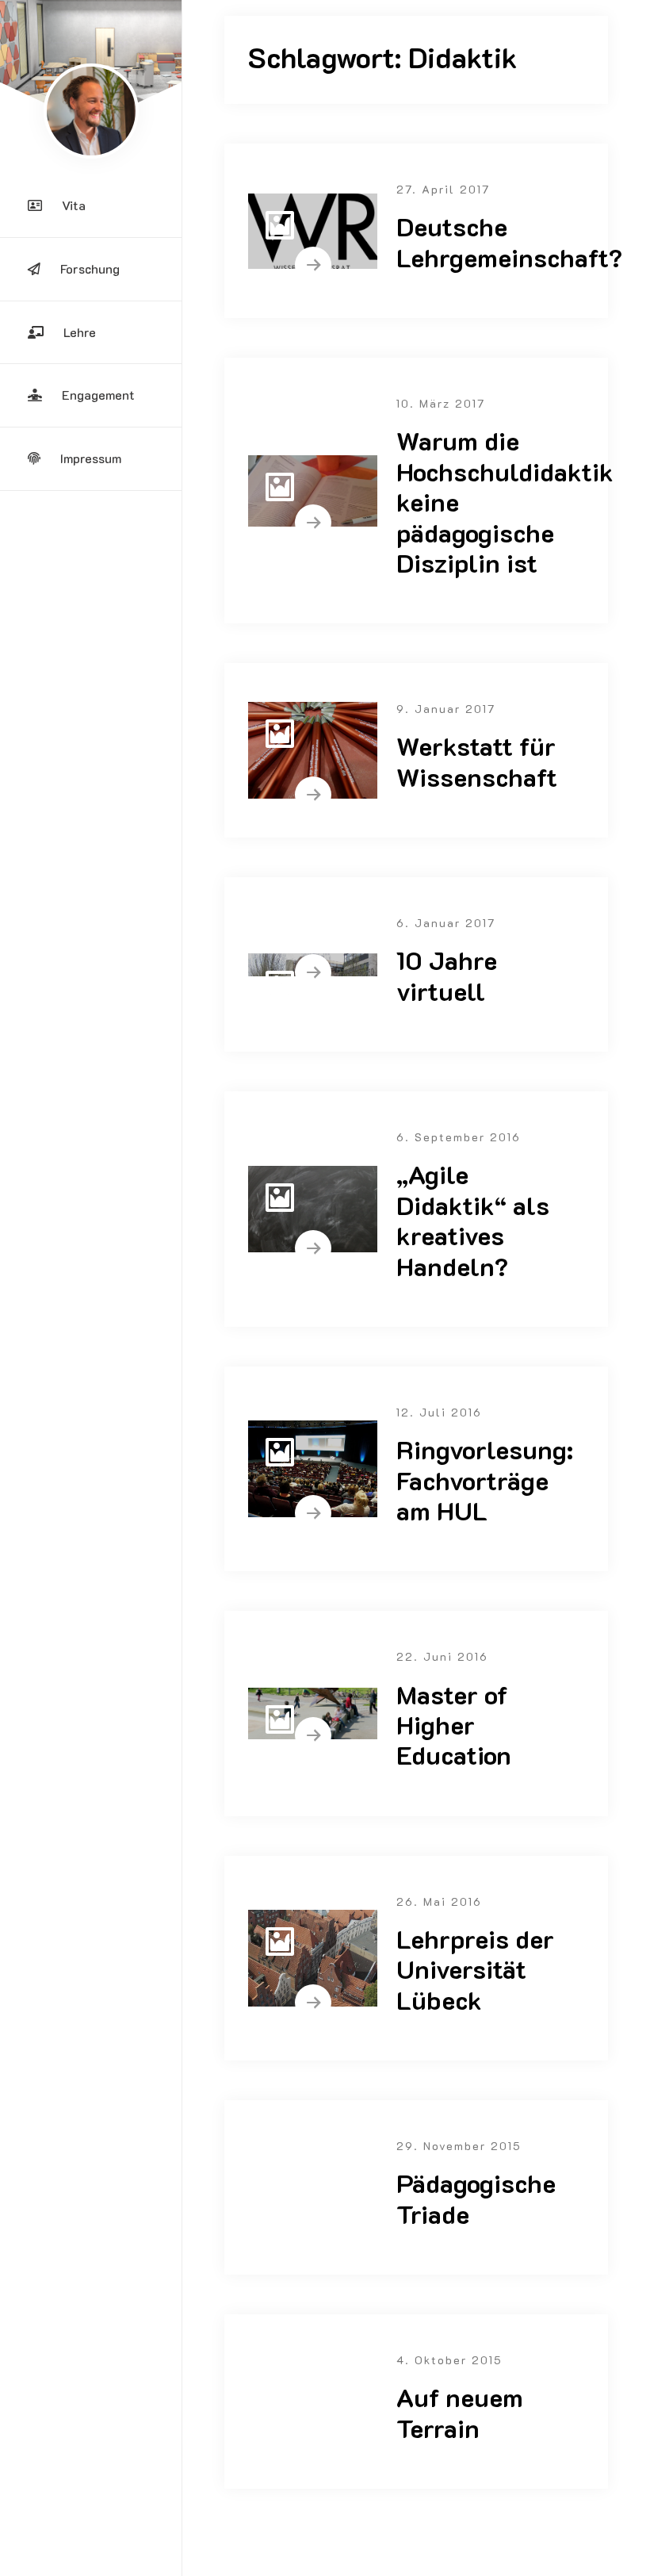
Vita (74, 205)
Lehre (80, 332)
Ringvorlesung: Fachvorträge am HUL (485, 1480)
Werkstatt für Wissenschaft (477, 761)
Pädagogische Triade (476, 2198)
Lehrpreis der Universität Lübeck (475, 1969)
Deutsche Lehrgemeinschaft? (509, 241)
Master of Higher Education (454, 1725)
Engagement (98, 395)
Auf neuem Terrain (460, 2412)
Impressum (91, 458)
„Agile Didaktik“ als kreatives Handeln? (473, 1219)
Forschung (90, 268)
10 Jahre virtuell (447, 975)
